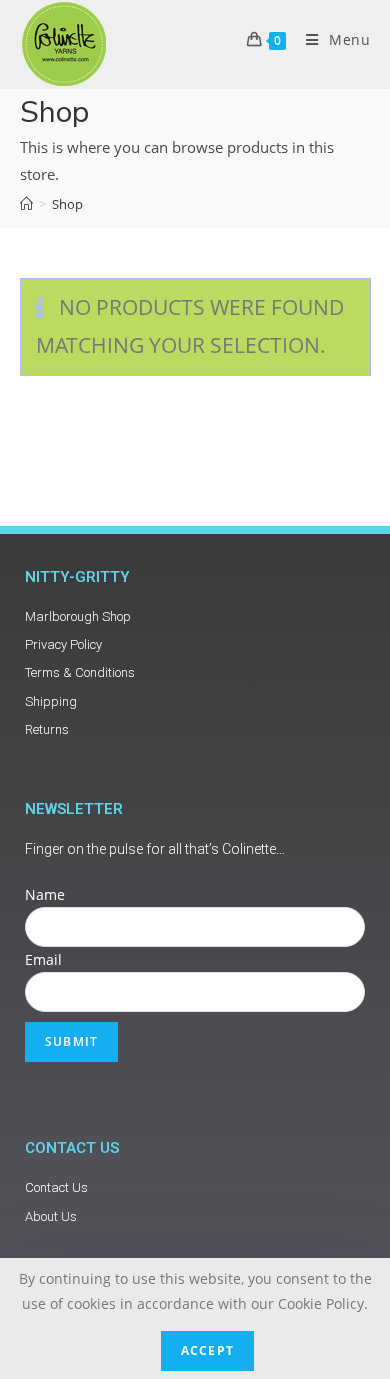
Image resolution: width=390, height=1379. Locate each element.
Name (45, 894)
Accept (207, 1350)
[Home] (26, 204)
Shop (67, 204)
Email (43, 959)
